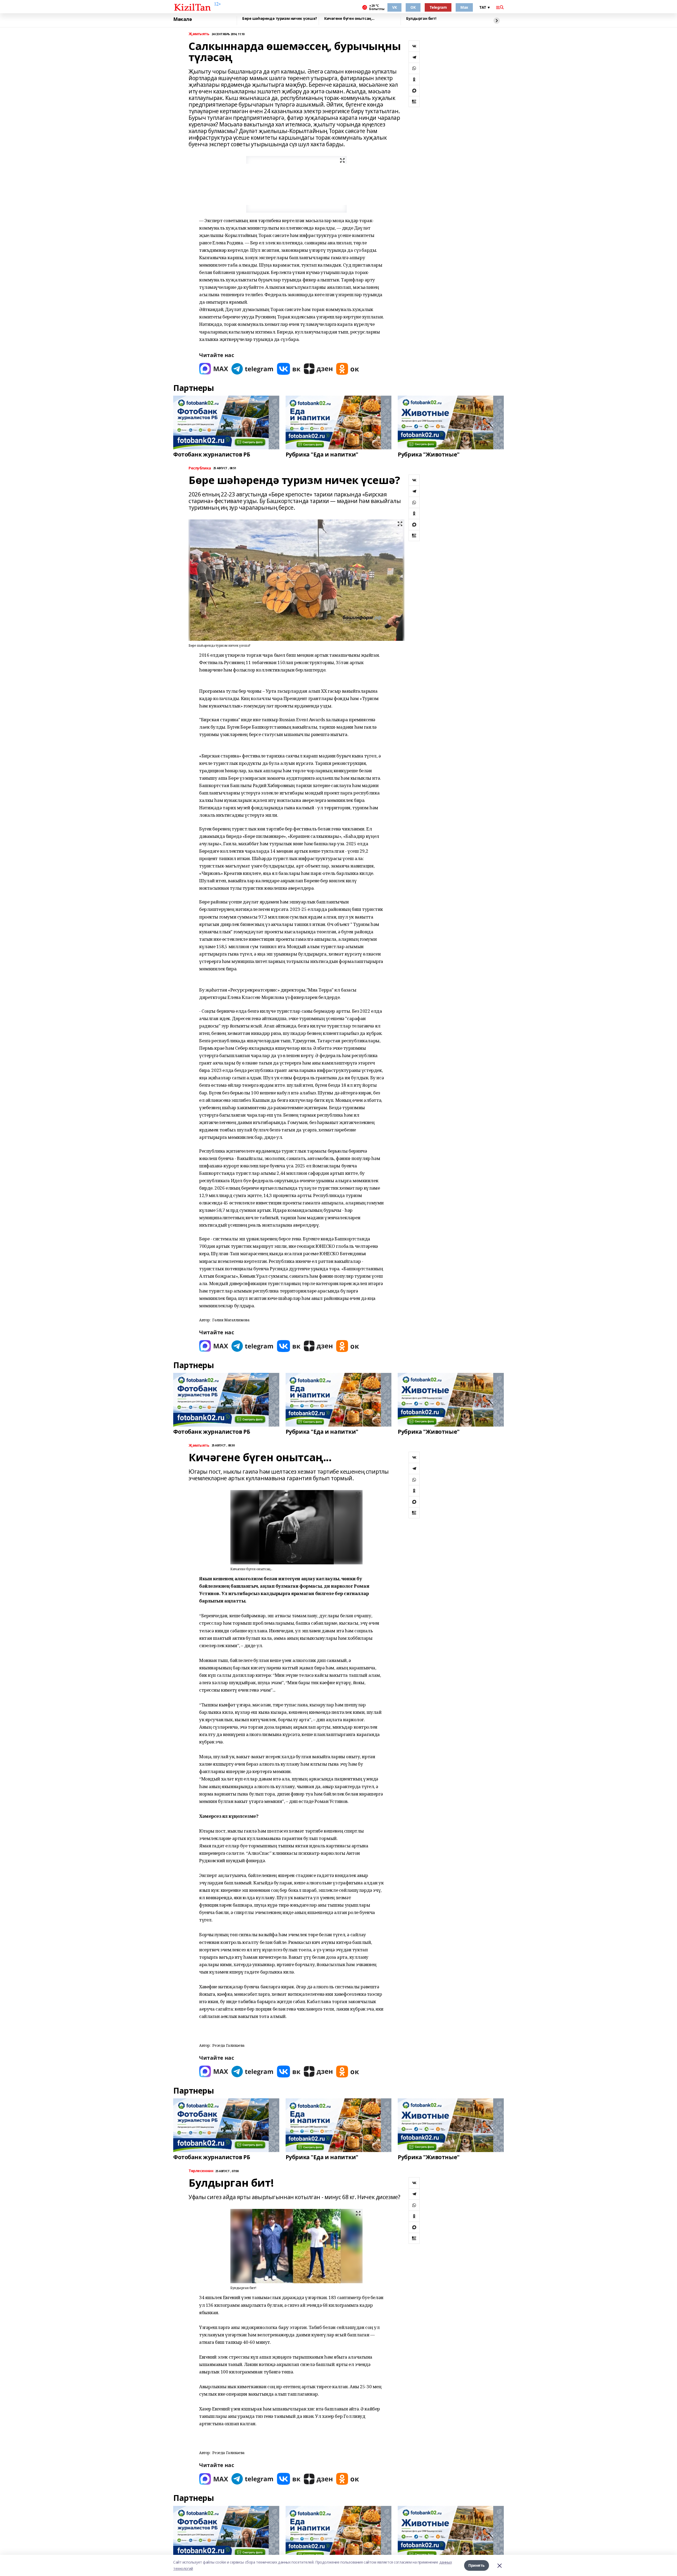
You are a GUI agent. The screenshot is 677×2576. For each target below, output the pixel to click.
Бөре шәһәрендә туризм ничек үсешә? (280, 19)
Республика (200, 468)
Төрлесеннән (201, 2171)
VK (394, 7)
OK (413, 7)
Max (464, 7)
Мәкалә (182, 19)
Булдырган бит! (421, 19)
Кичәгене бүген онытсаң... (349, 19)
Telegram (438, 7)
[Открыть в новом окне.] (214, 369)
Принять (477, 2565)
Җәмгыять (199, 34)
